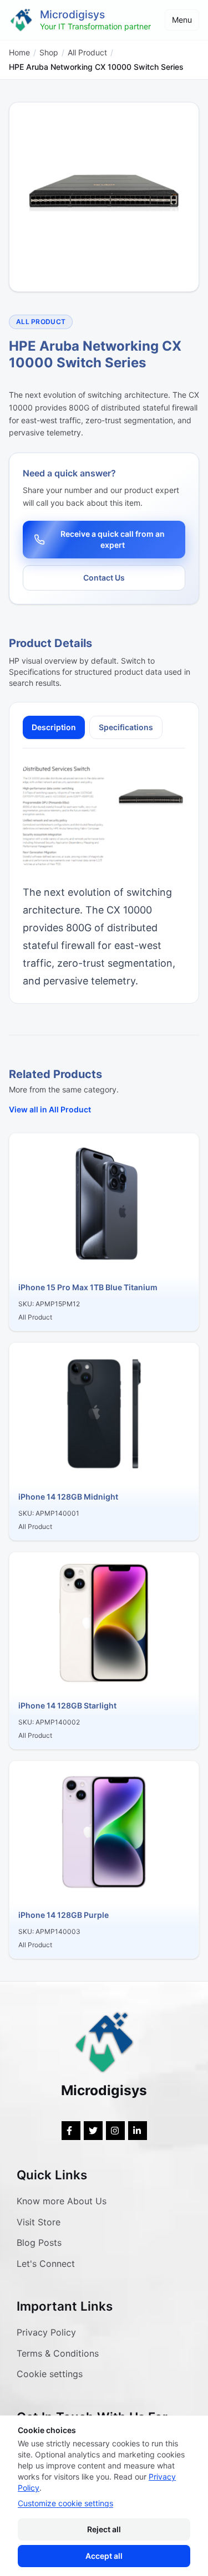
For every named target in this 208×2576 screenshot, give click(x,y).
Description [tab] (54, 727)
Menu (182, 20)
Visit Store (39, 2222)
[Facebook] (71, 2131)
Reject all (104, 2529)
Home (19, 52)
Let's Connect (46, 2264)
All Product (87, 52)
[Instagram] (115, 2131)
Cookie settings (50, 2374)
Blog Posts (39, 2243)
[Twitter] (93, 2131)
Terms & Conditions (58, 2353)
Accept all (104, 2556)
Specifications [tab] (126, 727)
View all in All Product (50, 1109)
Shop (49, 52)
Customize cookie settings (65, 2503)
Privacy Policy (46, 2332)
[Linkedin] (138, 2131)
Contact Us (104, 578)
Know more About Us (62, 2201)
